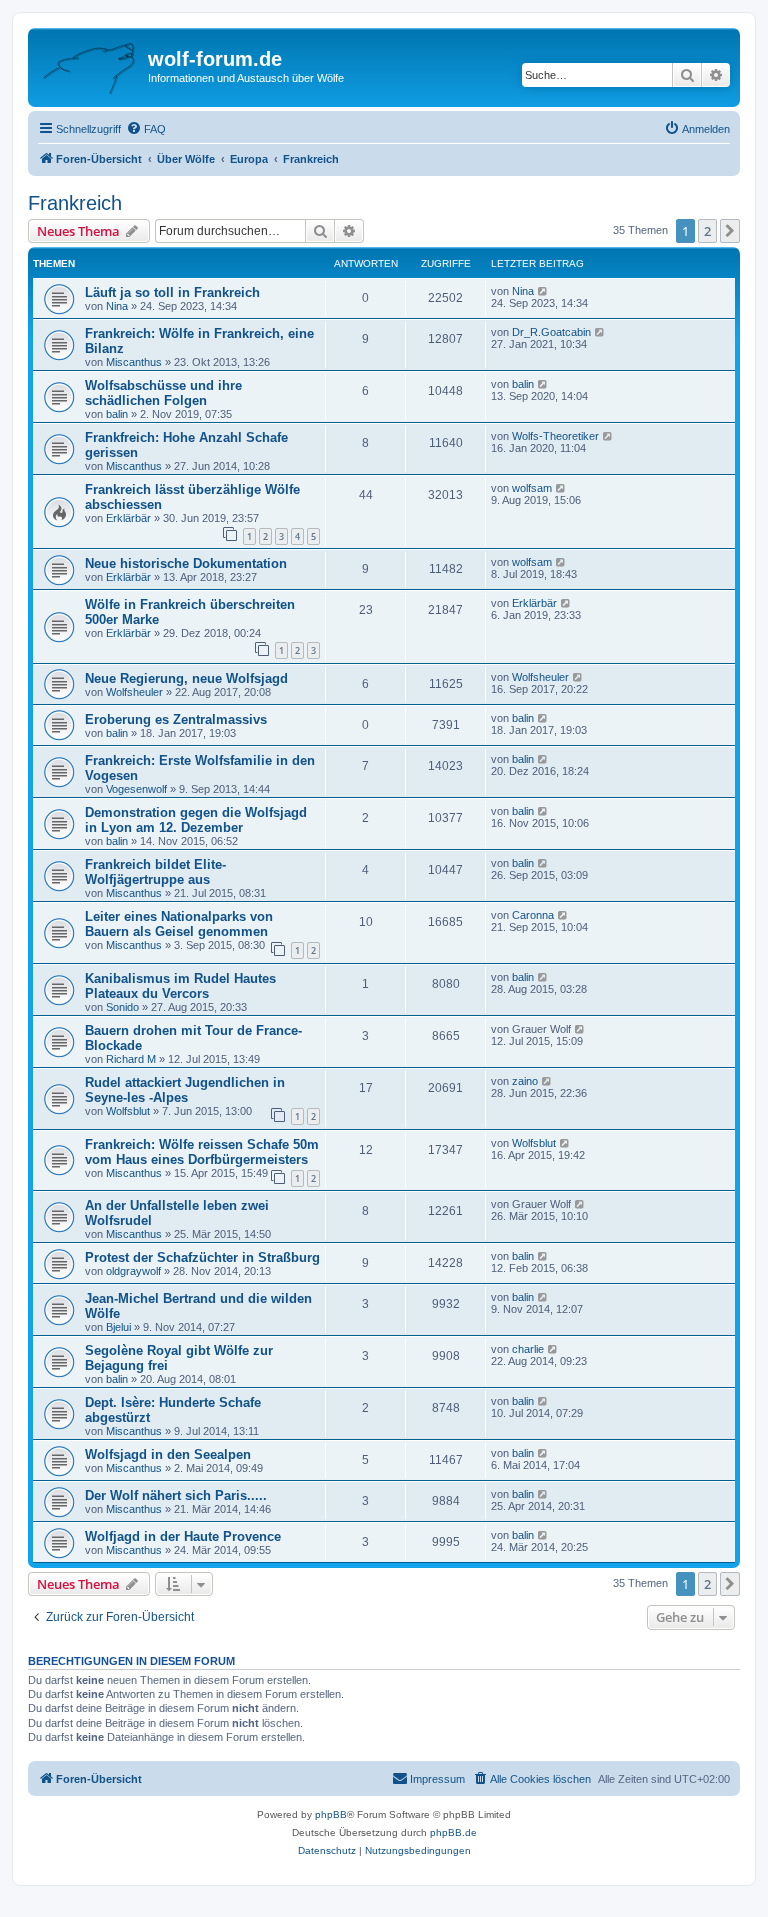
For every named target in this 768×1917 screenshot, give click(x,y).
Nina (117, 306)
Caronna (533, 915)
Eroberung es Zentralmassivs (176, 719)
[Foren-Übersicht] (90, 65)
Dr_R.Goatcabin (551, 332)
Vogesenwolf (136, 789)
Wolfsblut (128, 1111)
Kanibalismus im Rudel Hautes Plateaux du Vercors (180, 986)
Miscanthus (134, 362)
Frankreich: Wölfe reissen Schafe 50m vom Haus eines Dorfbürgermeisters (202, 1152)
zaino (525, 1081)
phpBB (331, 1814)
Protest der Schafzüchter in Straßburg (202, 1257)
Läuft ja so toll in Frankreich (172, 292)
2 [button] (707, 231)
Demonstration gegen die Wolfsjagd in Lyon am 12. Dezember (196, 820)
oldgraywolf (133, 1271)
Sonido (122, 1007)
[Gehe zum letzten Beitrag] (543, 291)
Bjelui (118, 1327)
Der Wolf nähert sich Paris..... (176, 1495)
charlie (528, 1349)
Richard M (131, 1059)
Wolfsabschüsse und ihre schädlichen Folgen (163, 393)
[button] (730, 231)
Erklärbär (128, 518)
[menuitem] (146, 129)
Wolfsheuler (134, 692)
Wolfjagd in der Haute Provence (183, 1536)
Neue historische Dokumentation (186, 563)
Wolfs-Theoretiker (555, 436)
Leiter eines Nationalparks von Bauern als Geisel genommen (179, 924)
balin (117, 414)
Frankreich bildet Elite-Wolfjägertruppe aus (155, 872)
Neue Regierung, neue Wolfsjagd (186, 678)
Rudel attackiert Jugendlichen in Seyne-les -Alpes (185, 1090)
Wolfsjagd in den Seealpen (168, 1454)
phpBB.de (453, 1832)
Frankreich (75, 203)
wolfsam (532, 488)
